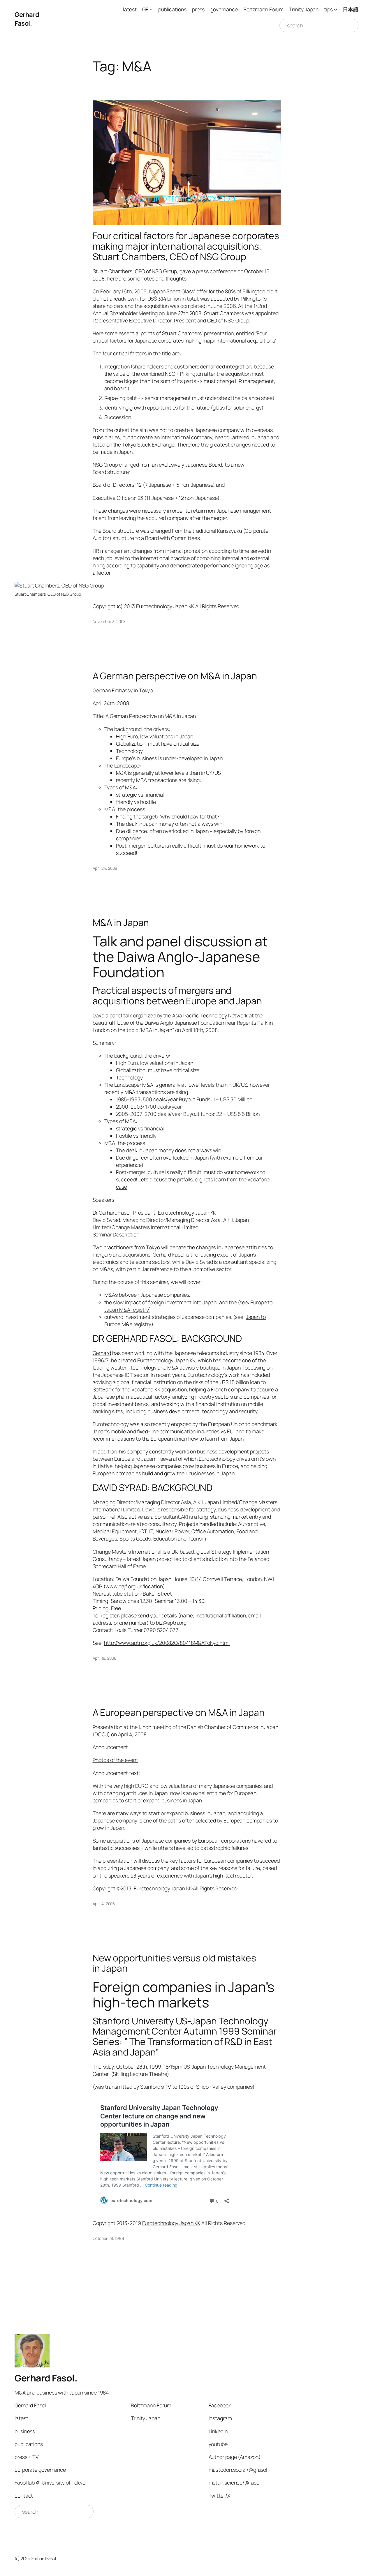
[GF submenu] (151, 9)
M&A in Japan (121, 923)
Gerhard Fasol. (27, 19)
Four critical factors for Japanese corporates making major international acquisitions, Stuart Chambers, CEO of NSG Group (186, 246)
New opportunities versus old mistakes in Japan (174, 1963)
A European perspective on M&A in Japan (179, 1713)
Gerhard (102, 1353)
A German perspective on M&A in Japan (175, 676)
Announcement (110, 1747)
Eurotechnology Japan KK (165, 606)
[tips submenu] (336, 9)
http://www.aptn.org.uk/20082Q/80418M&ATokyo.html (167, 1643)
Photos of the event (115, 1760)
